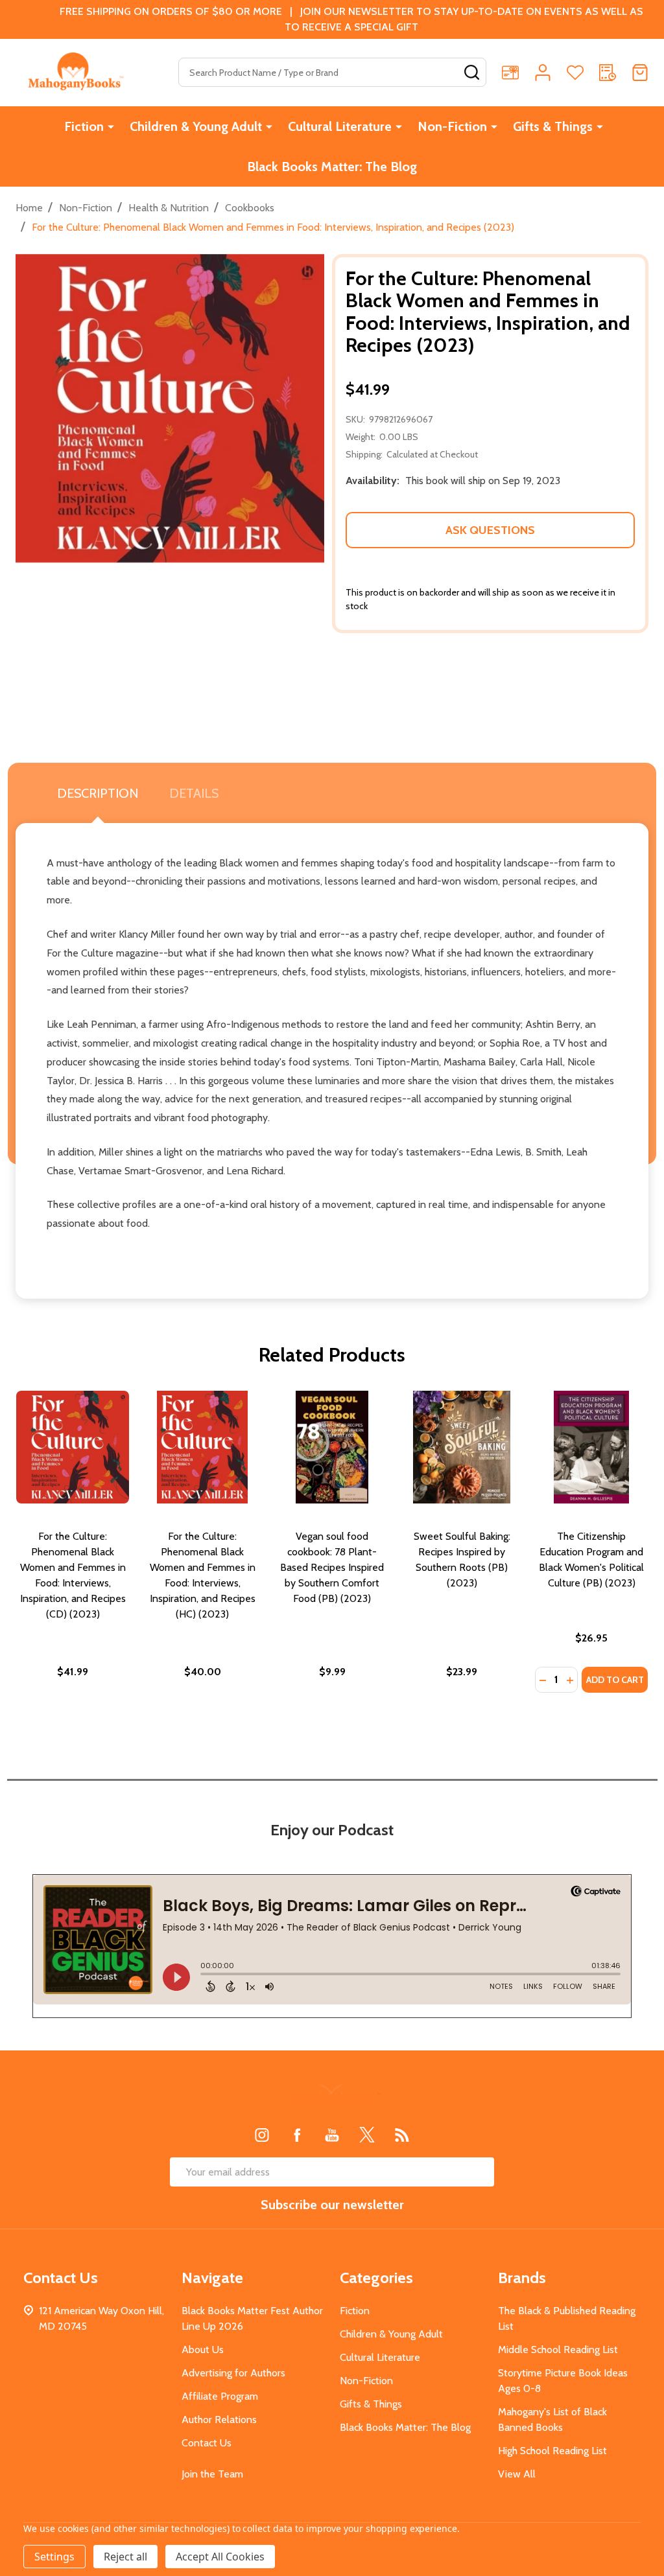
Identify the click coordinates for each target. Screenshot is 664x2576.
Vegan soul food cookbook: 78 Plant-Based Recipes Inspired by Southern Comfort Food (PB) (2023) (332, 1567)
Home (29, 208)
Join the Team (212, 2474)
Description (98, 793)
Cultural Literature (340, 126)
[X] (367, 2135)
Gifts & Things (553, 126)
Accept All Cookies (220, 2557)
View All (517, 2474)
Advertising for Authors (233, 2373)
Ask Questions (490, 530)
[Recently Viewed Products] (608, 73)
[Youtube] (332, 2135)
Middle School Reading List (558, 2350)
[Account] (543, 73)
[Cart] (640, 73)
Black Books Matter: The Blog (332, 167)
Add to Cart (615, 1680)
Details (194, 793)
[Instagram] (262, 2135)
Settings (54, 2557)
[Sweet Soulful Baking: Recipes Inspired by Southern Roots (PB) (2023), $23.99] (462, 1447)
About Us (203, 2350)
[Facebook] (297, 2135)
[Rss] (402, 2135)
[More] (111, 126)
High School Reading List (552, 2451)
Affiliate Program (220, 2396)
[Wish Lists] (575, 73)
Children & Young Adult (196, 126)
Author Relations (219, 2419)
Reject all (125, 2557)
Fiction (84, 126)
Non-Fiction (452, 126)
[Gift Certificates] (510, 73)
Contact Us (207, 2443)
